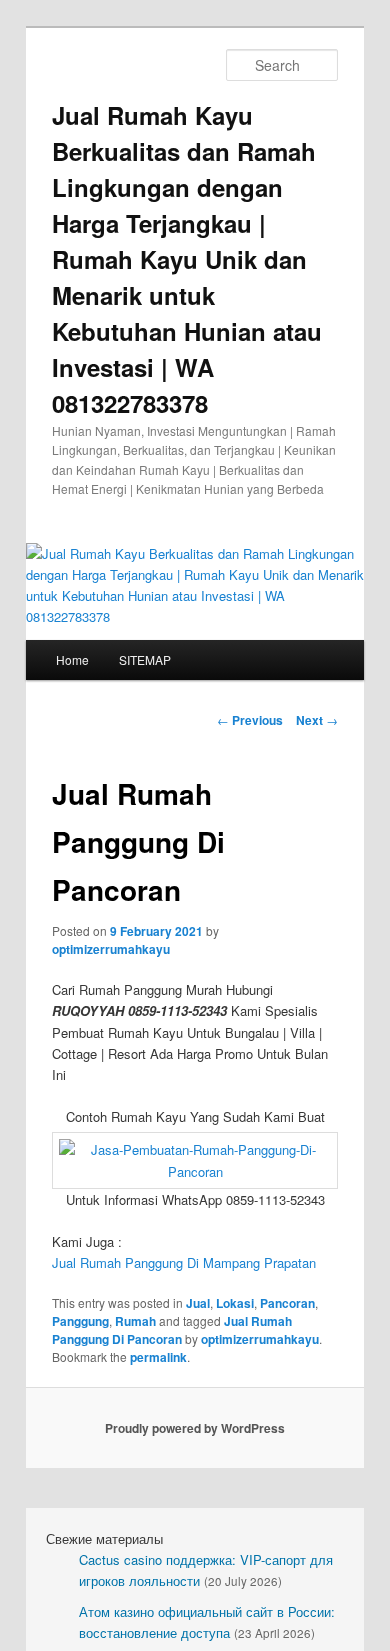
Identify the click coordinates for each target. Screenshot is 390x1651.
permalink (158, 1357)
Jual (198, 1303)
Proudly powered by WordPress (195, 1428)
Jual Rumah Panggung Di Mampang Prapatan (184, 1262)
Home (72, 659)
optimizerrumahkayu (111, 949)
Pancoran (287, 1303)
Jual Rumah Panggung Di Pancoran (172, 1330)
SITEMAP (145, 659)
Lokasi (235, 1303)
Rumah (135, 1321)
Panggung (80, 1321)
